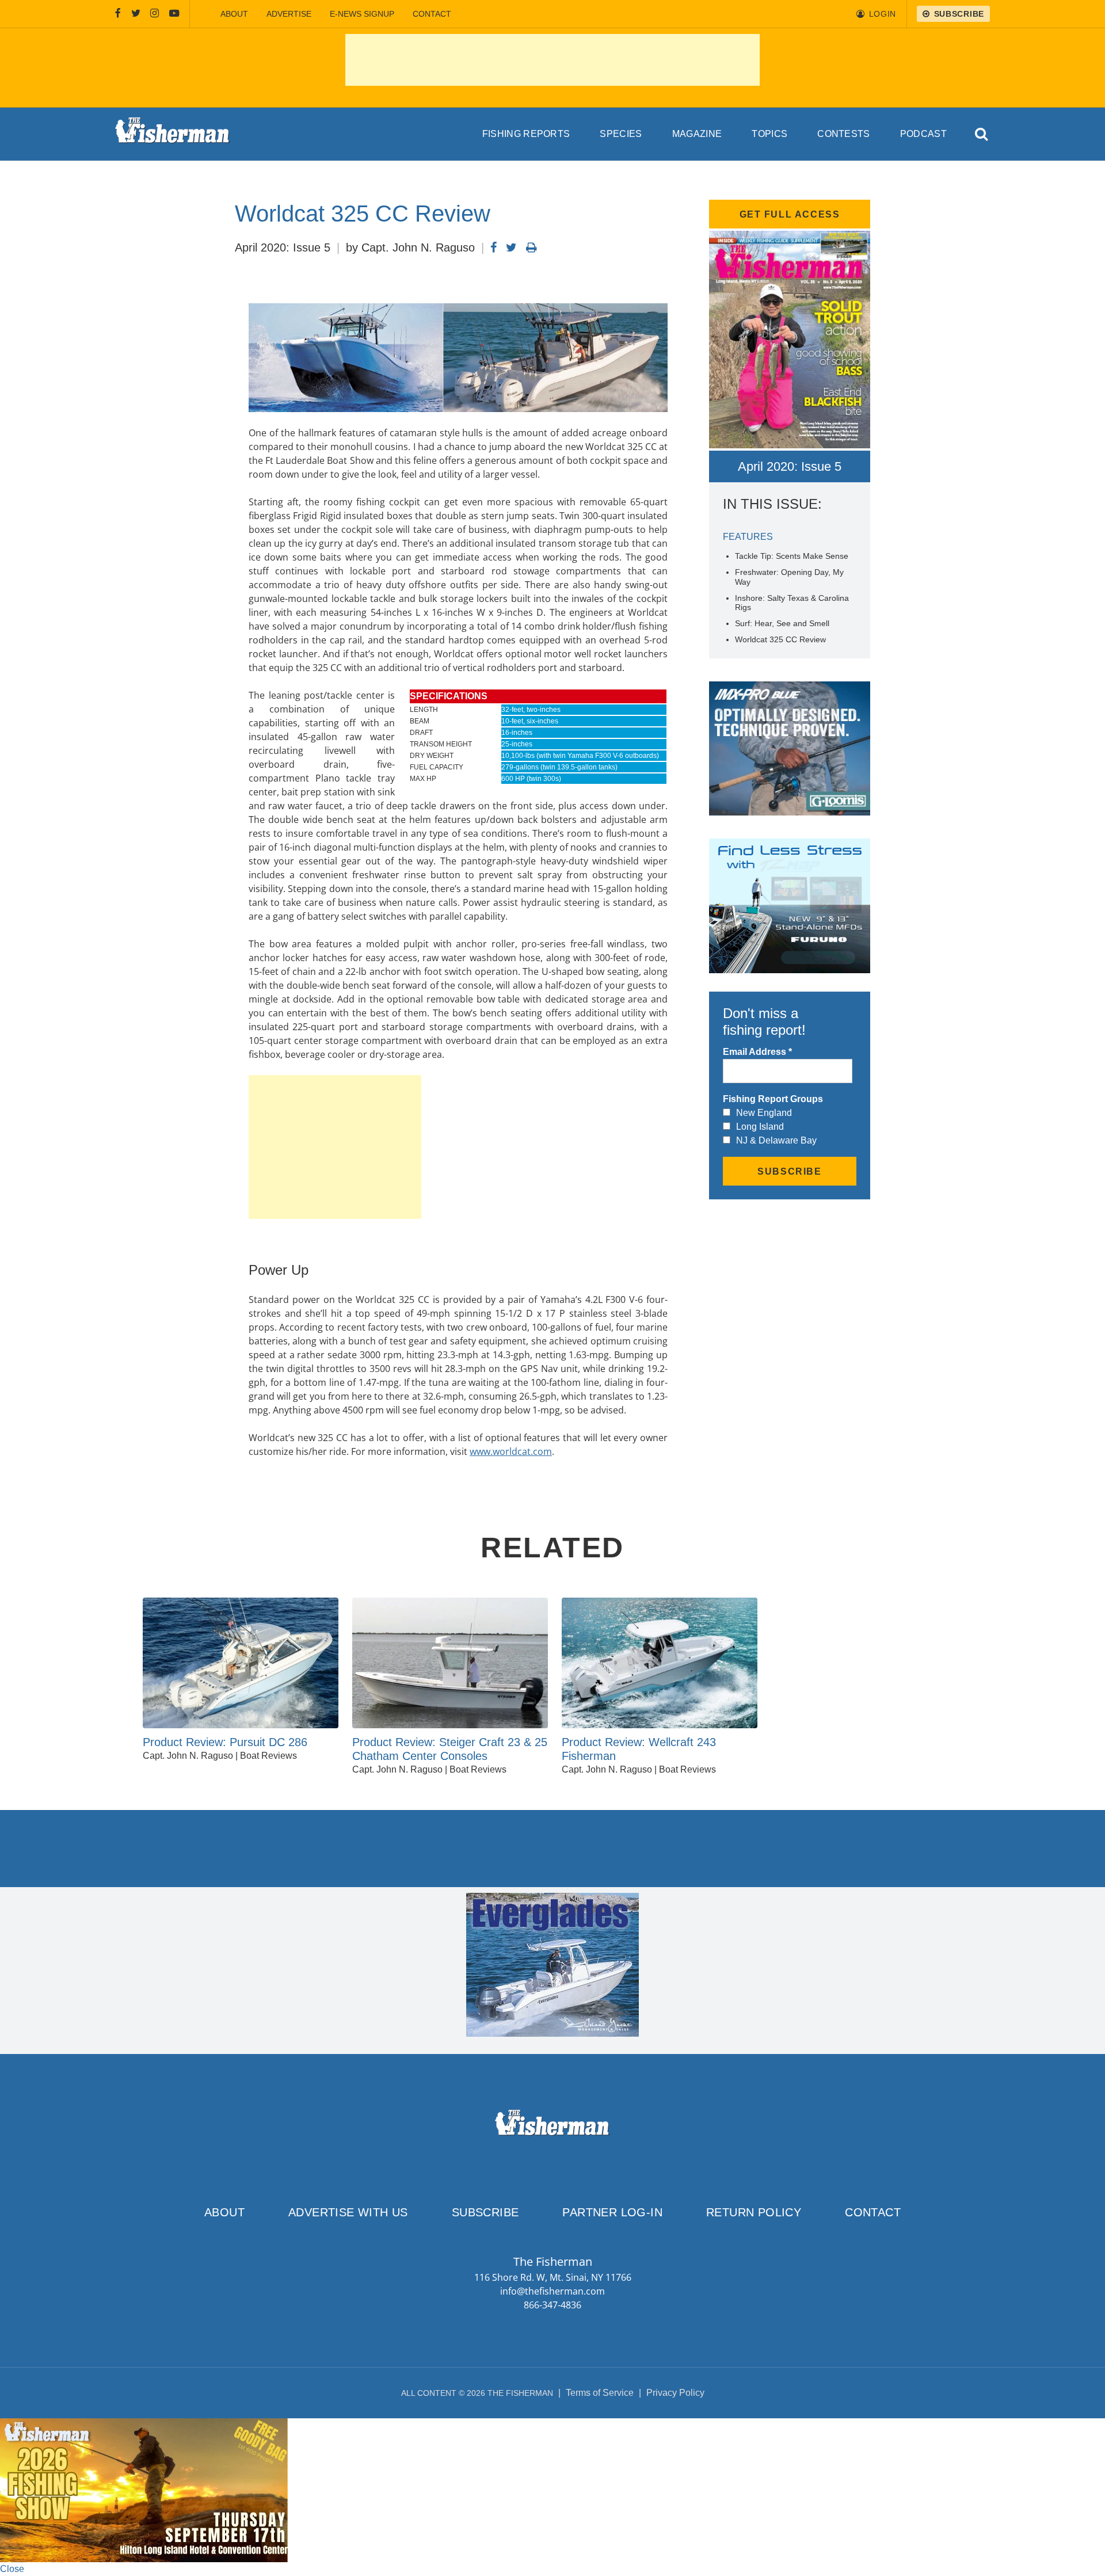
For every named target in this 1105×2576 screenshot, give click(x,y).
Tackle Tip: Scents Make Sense (792, 556)
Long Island (760, 1127)
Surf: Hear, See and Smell (782, 623)
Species (621, 134)
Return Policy (754, 2212)
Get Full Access (790, 214)
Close (12, 2569)
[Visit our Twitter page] (136, 14)
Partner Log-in (612, 2212)
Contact (432, 14)
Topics (769, 134)
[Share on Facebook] (494, 247)
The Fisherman (173, 134)
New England (764, 1113)
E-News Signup (362, 14)
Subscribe (485, 2212)
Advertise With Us (348, 2212)
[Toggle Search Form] (982, 134)
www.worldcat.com (511, 1451)
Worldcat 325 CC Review (780, 639)
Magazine (697, 134)
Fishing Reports (526, 134)
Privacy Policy (675, 2393)
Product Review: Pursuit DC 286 (225, 1742)
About (234, 14)
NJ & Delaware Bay (776, 1140)
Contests (844, 134)
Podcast (923, 134)
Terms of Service (600, 2393)
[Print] (531, 247)
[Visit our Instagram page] (155, 14)
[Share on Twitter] (511, 247)
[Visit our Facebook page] (118, 14)
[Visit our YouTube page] (174, 14)
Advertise (289, 14)
